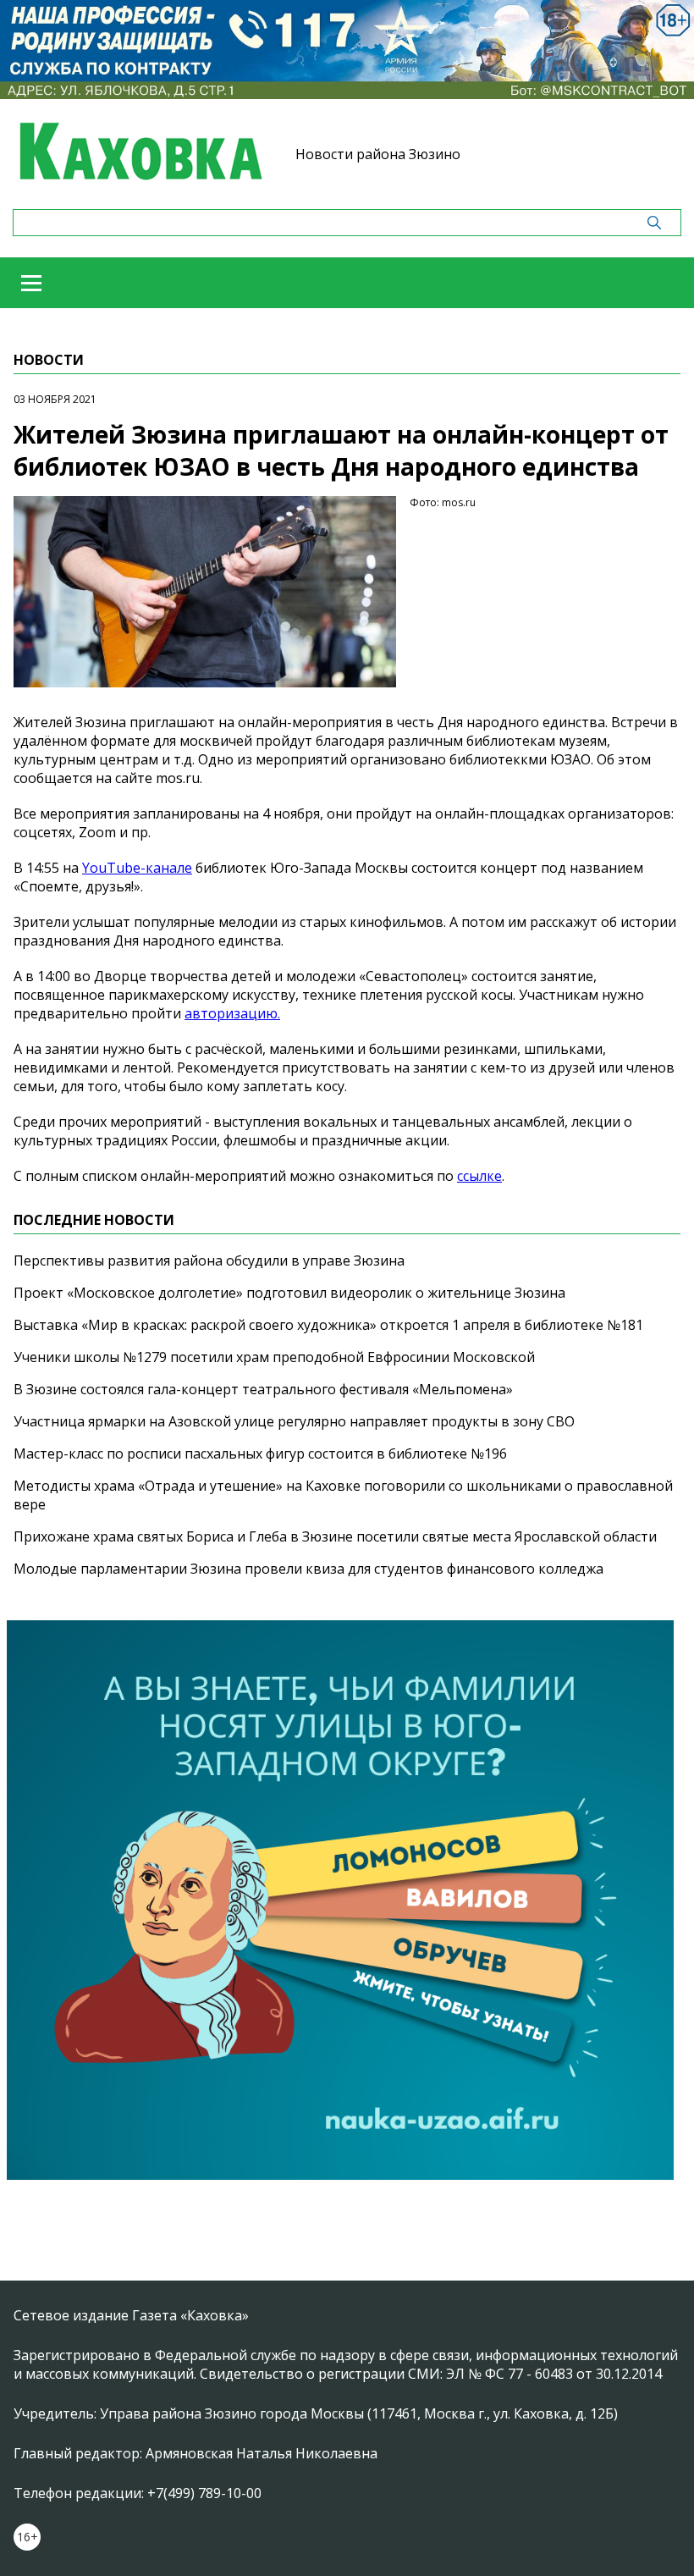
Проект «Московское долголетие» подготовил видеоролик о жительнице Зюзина (289, 1293)
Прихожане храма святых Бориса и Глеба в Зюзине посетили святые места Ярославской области (335, 1536)
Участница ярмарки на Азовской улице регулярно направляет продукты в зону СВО (294, 1421)
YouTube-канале (137, 868)
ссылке (479, 1176)
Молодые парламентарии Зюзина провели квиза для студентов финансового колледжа (308, 1569)
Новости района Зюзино (378, 154)
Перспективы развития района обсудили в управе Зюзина (209, 1260)
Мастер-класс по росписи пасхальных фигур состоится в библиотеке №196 (260, 1453)
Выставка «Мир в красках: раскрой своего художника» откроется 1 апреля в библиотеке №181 (328, 1325)
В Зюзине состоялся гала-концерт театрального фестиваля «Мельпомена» (263, 1389)
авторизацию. (232, 1013)
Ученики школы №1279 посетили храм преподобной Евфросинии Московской (274, 1357)
